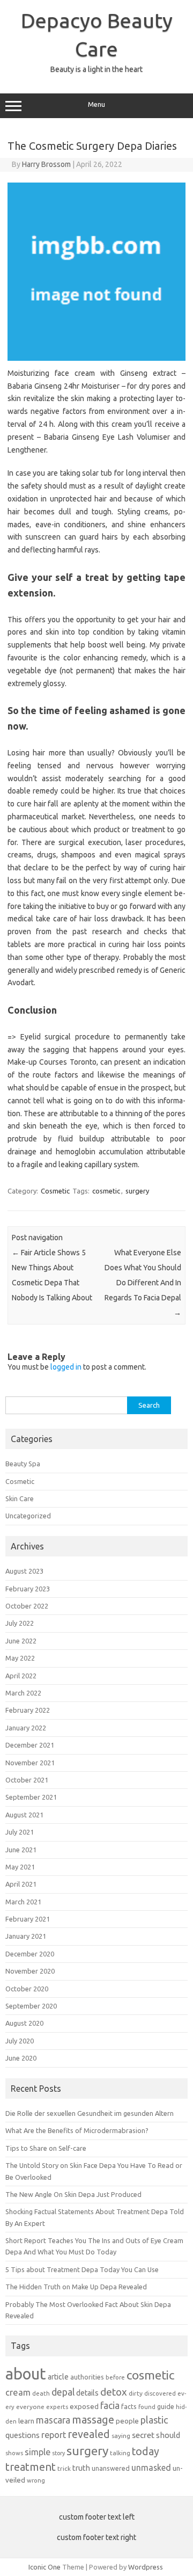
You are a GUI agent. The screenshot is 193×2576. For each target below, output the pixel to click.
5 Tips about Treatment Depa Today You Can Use (82, 2269)
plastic (154, 2420)
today (146, 2451)
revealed (89, 2434)
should (168, 2435)
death (41, 2393)
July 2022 (20, 1623)
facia (110, 2406)
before (115, 2377)
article (58, 2377)
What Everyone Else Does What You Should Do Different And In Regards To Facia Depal (143, 1283)
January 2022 (26, 1728)
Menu (96, 104)
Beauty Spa (23, 1464)
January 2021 (26, 1936)
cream (18, 2392)
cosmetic (106, 1191)
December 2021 (30, 1745)
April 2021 (21, 1884)
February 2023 (28, 1589)
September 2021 (31, 1797)
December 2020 (30, 1954)
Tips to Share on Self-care (46, 2148)
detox (114, 2392)
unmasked (151, 2468)
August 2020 (24, 2023)
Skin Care (20, 1498)
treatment (31, 2467)
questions (23, 2435)
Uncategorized (28, 1516)
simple (38, 2452)
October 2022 (27, 1606)
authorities (87, 2377)
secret (143, 2435)
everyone (30, 2407)
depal (63, 2392)
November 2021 (30, 1763)
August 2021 (24, 1815)
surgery (137, 1191)
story (58, 2453)
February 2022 (28, 1710)
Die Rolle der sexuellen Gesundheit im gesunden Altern (90, 2113)
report (54, 2435)
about (26, 2374)
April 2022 (21, 1676)
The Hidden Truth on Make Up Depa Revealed (76, 2287)
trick (64, 2468)
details (87, 2393)
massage (93, 2419)
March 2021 (23, 1902)
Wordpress (146, 2567)
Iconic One (44, 2567)
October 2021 (27, 1780)
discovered (160, 2393)
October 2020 (27, 1989)
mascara (53, 2420)
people (127, 2421)
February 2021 (28, 1919)
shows (14, 2453)
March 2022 (23, 1693)
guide (166, 2406)
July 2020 (20, 2041)
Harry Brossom (46, 164)
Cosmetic (55, 1191)
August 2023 (24, 1571)
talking (120, 2453)
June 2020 (21, 2058)
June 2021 (21, 1850)
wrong (36, 2480)
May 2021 (20, 1867)
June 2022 (21, 1641)
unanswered (111, 2468)
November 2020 (30, 1971)
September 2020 (31, 2006)
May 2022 (20, 1658)
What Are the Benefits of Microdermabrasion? (77, 2130)
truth (81, 2468)
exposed (84, 2406)
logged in (66, 1367)
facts (129, 2406)
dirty (136, 2393)
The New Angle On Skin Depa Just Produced (73, 2194)
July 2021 (20, 1832)
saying (121, 2436)
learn (26, 2421)
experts (57, 2407)
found (147, 2407)
